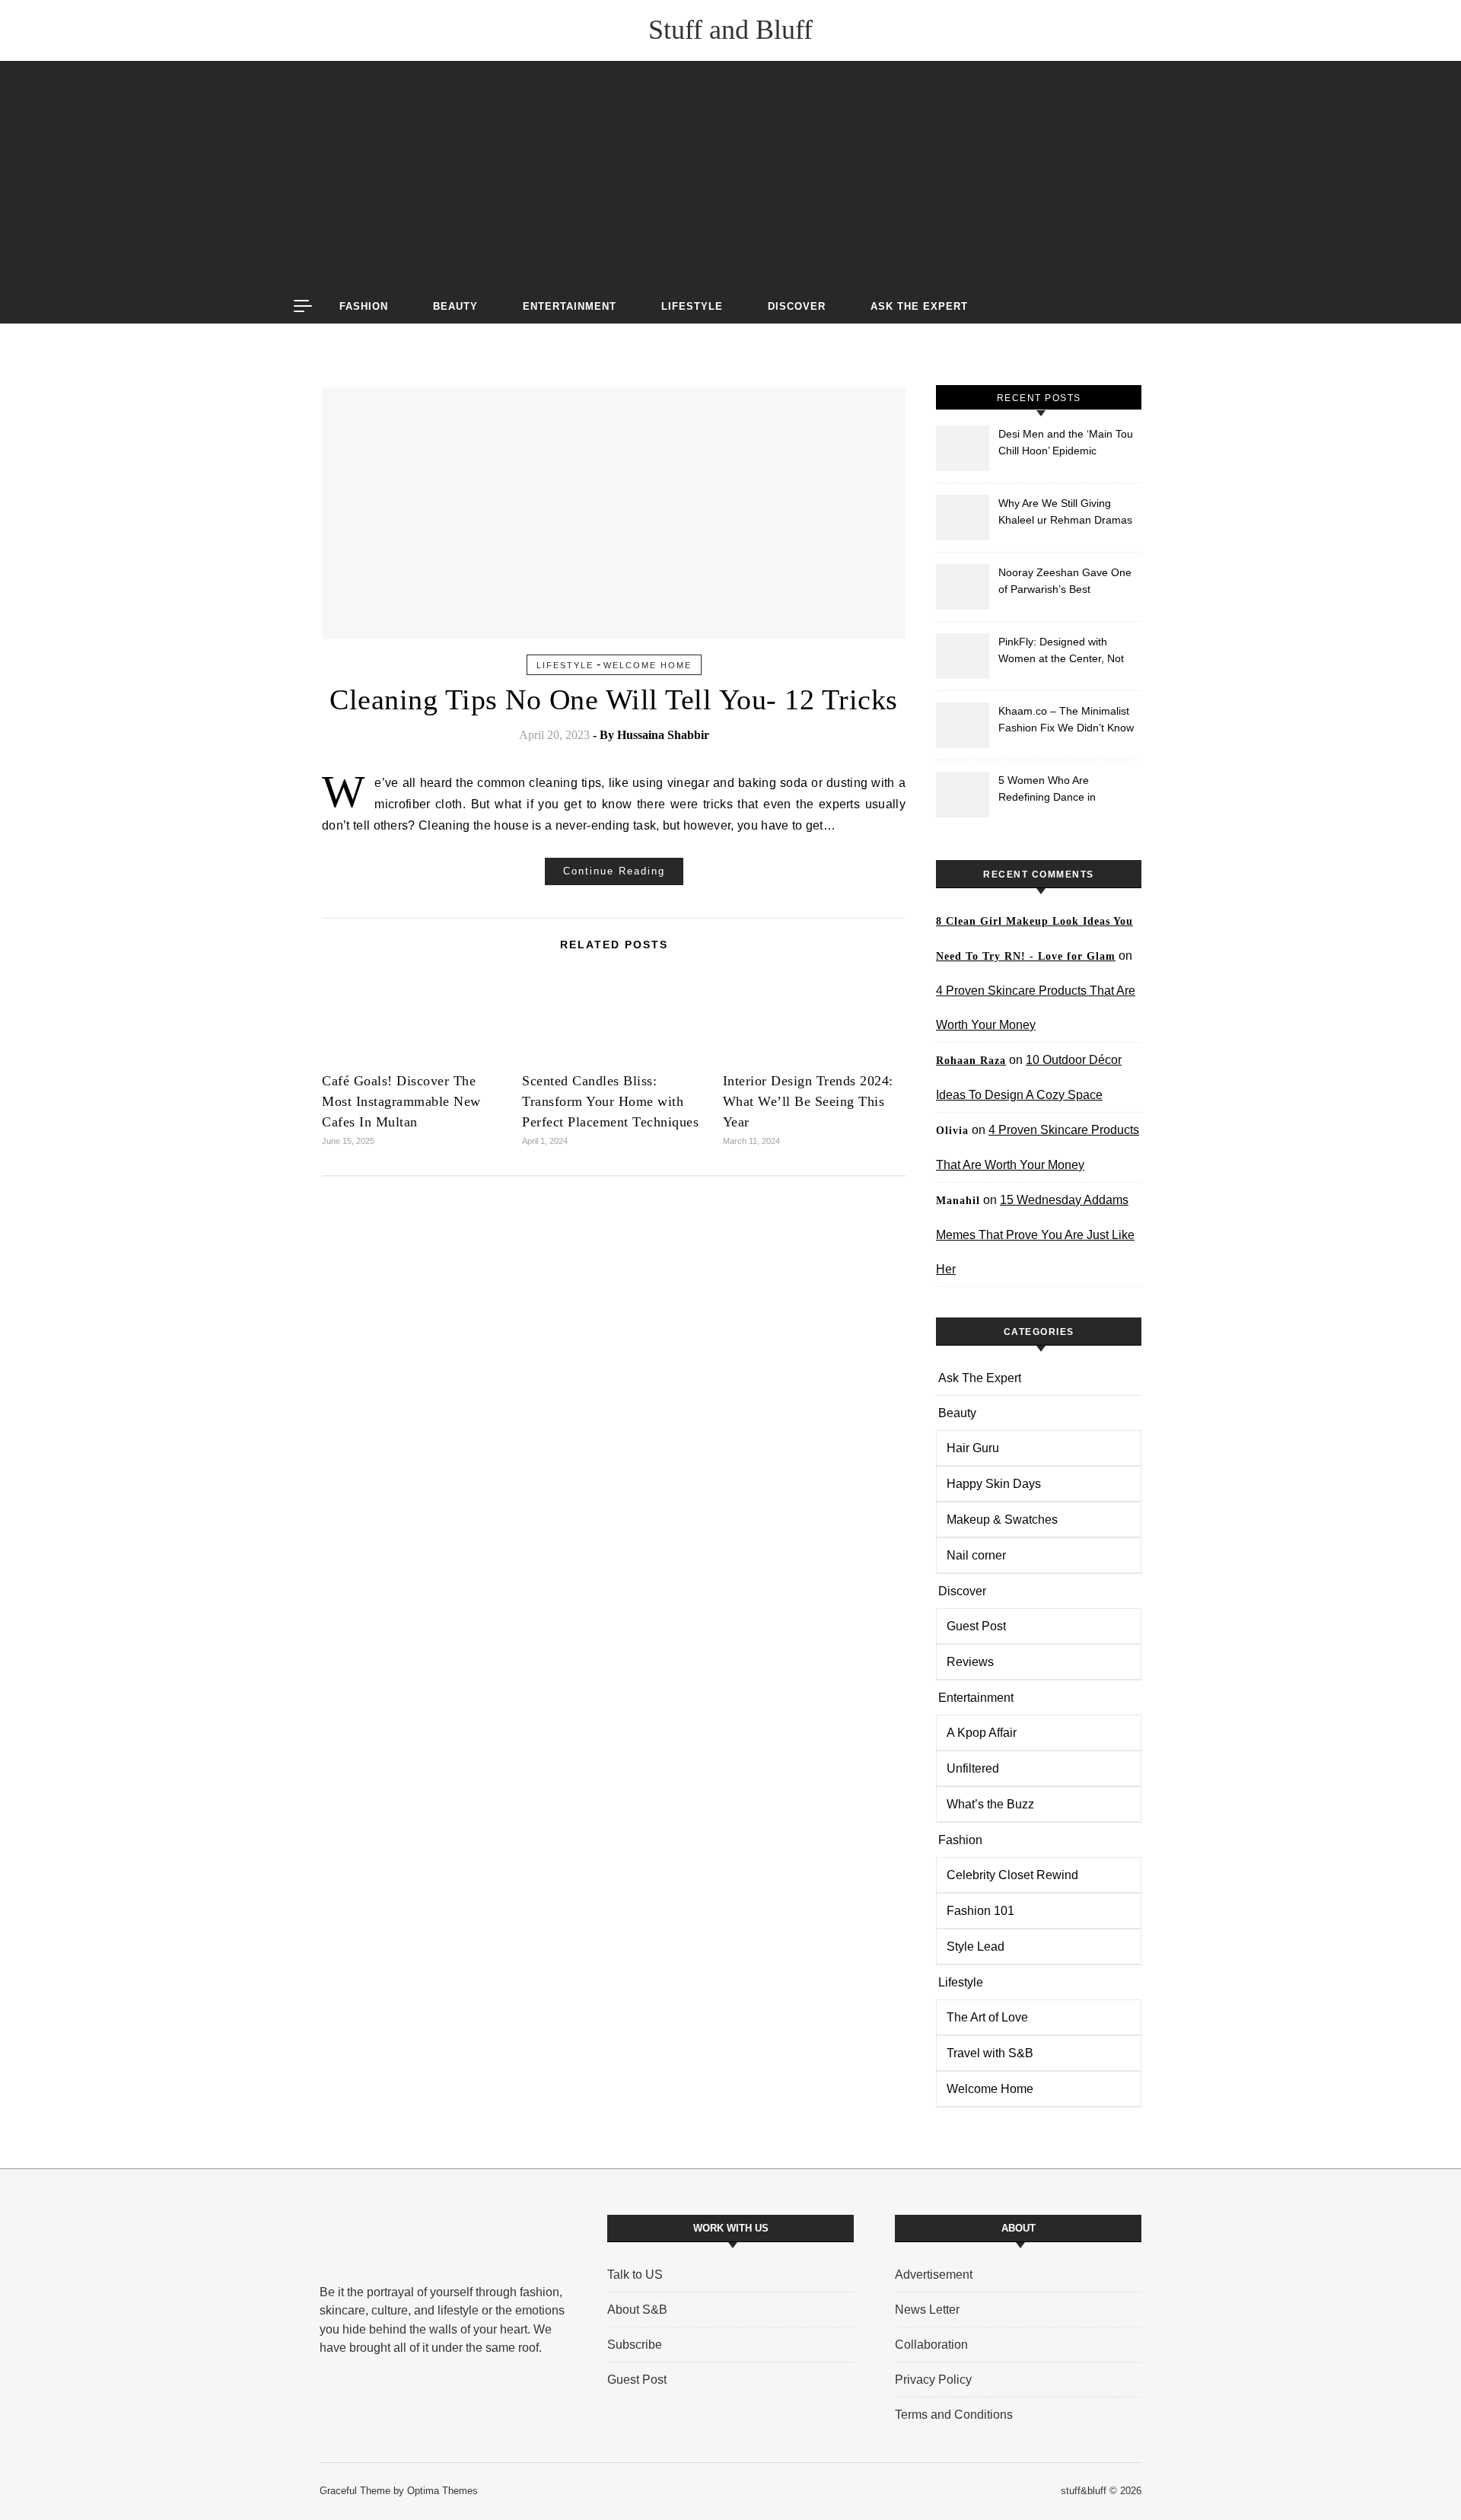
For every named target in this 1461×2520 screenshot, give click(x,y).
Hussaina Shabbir (663, 735)
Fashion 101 (980, 1911)
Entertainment (570, 306)
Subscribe (635, 2345)
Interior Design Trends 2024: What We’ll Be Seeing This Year (808, 1101)
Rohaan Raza (971, 1061)
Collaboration (931, 2345)
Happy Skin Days (994, 1484)
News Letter (927, 2310)
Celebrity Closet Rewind (1012, 1875)
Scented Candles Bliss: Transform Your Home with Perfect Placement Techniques (610, 1101)
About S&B (637, 2310)
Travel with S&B (990, 2053)
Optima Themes (442, 2491)
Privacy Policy (933, 2380)
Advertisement (934, 2275)
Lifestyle (692, 306)
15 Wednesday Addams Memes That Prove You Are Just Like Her (1035, 1235)
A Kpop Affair (982, 1733)
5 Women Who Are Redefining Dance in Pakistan (1047, 790)
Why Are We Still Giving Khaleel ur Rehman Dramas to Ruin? (1065, 513)
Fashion (364, 306)
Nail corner (976, 1555)
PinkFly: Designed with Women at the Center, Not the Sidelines (1061, 652)
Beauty (455, 306)
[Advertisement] (730, 175)
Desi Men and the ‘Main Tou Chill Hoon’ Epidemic (1066, 442)
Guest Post (976, 1626)
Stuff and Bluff (730, 30)
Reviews (970, 1662)
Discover (797, 306)
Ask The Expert (919, 306)
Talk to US (635, 2275)
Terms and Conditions (954, 2415)
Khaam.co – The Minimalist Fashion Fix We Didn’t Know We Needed (1066, 721)
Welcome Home (648, 665)
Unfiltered (973, 1768)
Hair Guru (973, 1448)
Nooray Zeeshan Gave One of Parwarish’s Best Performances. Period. (1065, 583)
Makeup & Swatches (1002, 1520)
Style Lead (976, 1947)
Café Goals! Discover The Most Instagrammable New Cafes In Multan (401, 1101)
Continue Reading (614, 871)
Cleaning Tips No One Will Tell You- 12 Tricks (614, 699)
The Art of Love (987, 2017)
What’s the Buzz (990, 1804)
